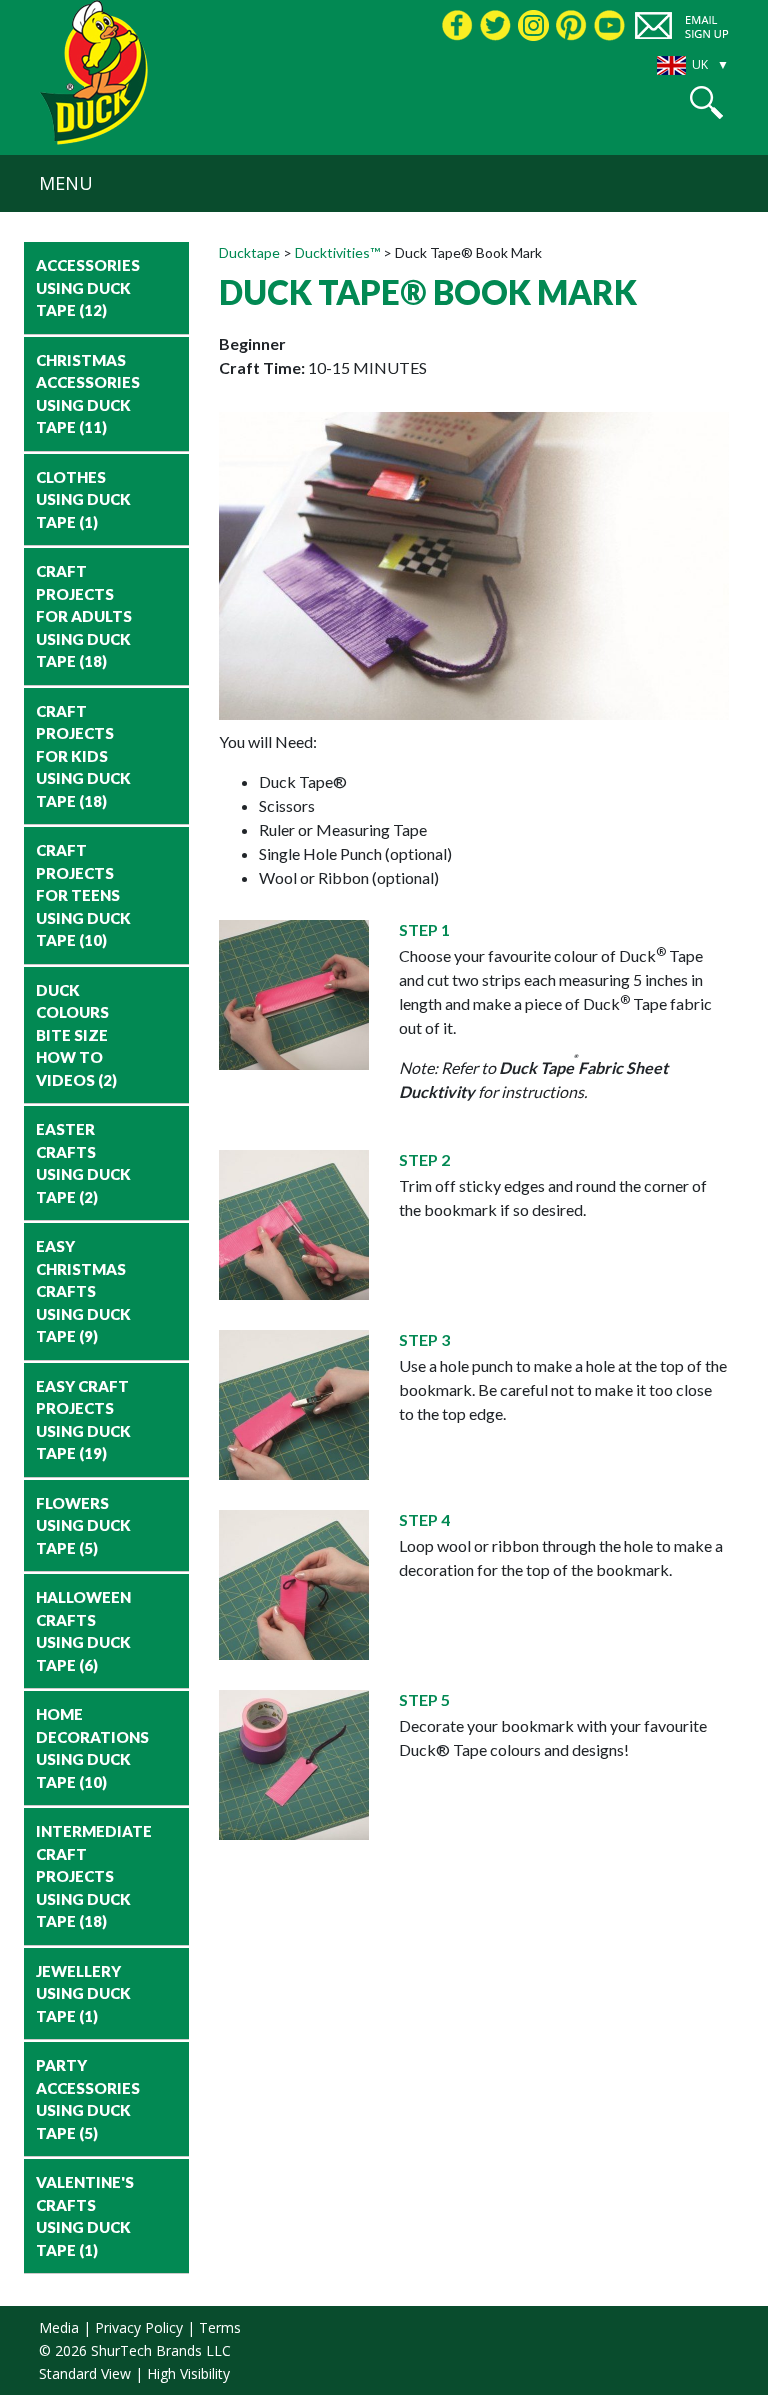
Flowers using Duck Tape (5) (83, 1525)
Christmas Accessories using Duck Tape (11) (88, 394)
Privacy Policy (139, 2327)
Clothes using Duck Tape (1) (83, 499)
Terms (220, 2327)
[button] (706, 102)
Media (59, 2327)
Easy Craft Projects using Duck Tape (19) (83, 1420)
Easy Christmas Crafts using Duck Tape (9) (83, 1291)
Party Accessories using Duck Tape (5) (88, 2099)
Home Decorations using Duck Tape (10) (92, 1748)
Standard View (85, 2373)
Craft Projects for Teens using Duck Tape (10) (83, 895)
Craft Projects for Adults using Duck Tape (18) (84, 616)
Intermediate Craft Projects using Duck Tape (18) (92, 1876)
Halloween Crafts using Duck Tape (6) (83, 1631)
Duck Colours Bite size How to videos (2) (76, 1035)
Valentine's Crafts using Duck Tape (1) (85, 2216)
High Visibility (188, 2373)
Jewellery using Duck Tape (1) (83, 1993)
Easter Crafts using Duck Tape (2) (83, 1163)
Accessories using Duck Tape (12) (88, 287)
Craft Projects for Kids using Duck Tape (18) (83, 756)
